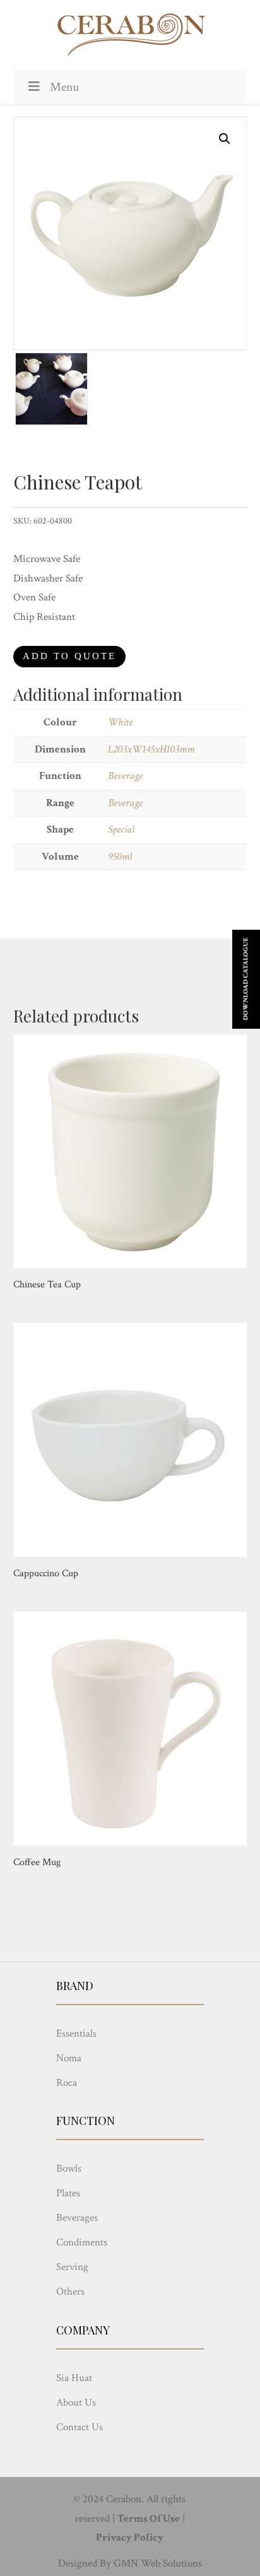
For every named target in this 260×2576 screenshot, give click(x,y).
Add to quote (69, 656)
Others (70, 2292)
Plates (68, 2193)
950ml (120, 857)
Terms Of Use (149, 2519)
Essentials (76, 2034)
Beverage (125, 776)
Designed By (85, 2563)
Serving (72, 2267)
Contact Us (80, 2427)
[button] (225, 139)
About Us (76, 2403)
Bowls (69, 2169)
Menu (64, 87)
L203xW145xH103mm (151, 749)
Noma (69, 2058)
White (120, 722)
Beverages (77, 2218)
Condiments (82, 2242)
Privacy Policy (130, 2538)
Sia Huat (74, 2378)
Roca (67, 2083)
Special (121, 829)
